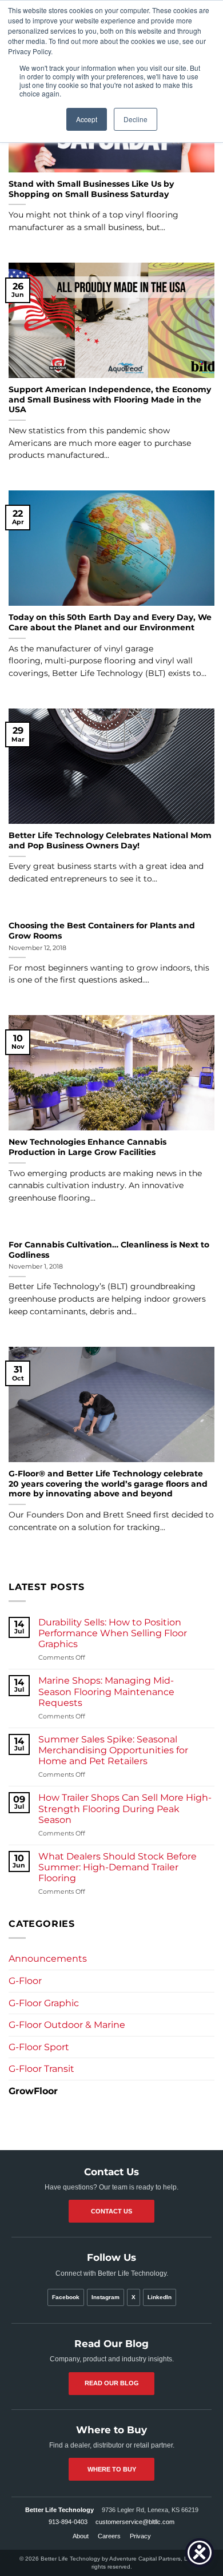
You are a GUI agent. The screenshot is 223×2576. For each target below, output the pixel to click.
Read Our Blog (112, 2383)
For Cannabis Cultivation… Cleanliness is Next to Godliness (109, 1250)
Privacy (140, 2536)
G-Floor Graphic (44, 2003)
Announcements (48, 1959)
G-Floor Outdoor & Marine (67, 2025)
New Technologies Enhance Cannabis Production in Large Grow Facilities (87, 1147)
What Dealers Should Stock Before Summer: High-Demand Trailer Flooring (118, 1867)
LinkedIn (160, 2297)
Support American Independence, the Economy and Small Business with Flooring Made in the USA (110, 399)
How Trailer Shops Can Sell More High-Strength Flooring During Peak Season (125, 1808)
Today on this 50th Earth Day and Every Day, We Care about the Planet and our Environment (110, 622)
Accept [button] (87, 119)
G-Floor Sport (39, 2047)
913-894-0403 (68, 2522)
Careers (109, 2536)
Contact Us (111, 2211)
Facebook (66, 2297)
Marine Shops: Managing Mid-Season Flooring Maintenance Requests (106, 1691)
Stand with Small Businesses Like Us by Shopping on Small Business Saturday (91, 189)
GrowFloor (33, 2091)
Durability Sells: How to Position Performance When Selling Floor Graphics (113, 1633)
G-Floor (25, 1981)
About (81, 2536)
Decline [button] (136, 119)
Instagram (105, 2297)
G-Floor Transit (41, 2069)
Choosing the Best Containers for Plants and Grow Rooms (102, 931)
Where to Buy (112, 2469)
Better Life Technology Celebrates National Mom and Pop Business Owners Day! (110, 840)
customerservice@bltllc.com (135, 2522)
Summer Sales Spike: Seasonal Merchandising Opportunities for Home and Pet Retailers (113, 1750)
